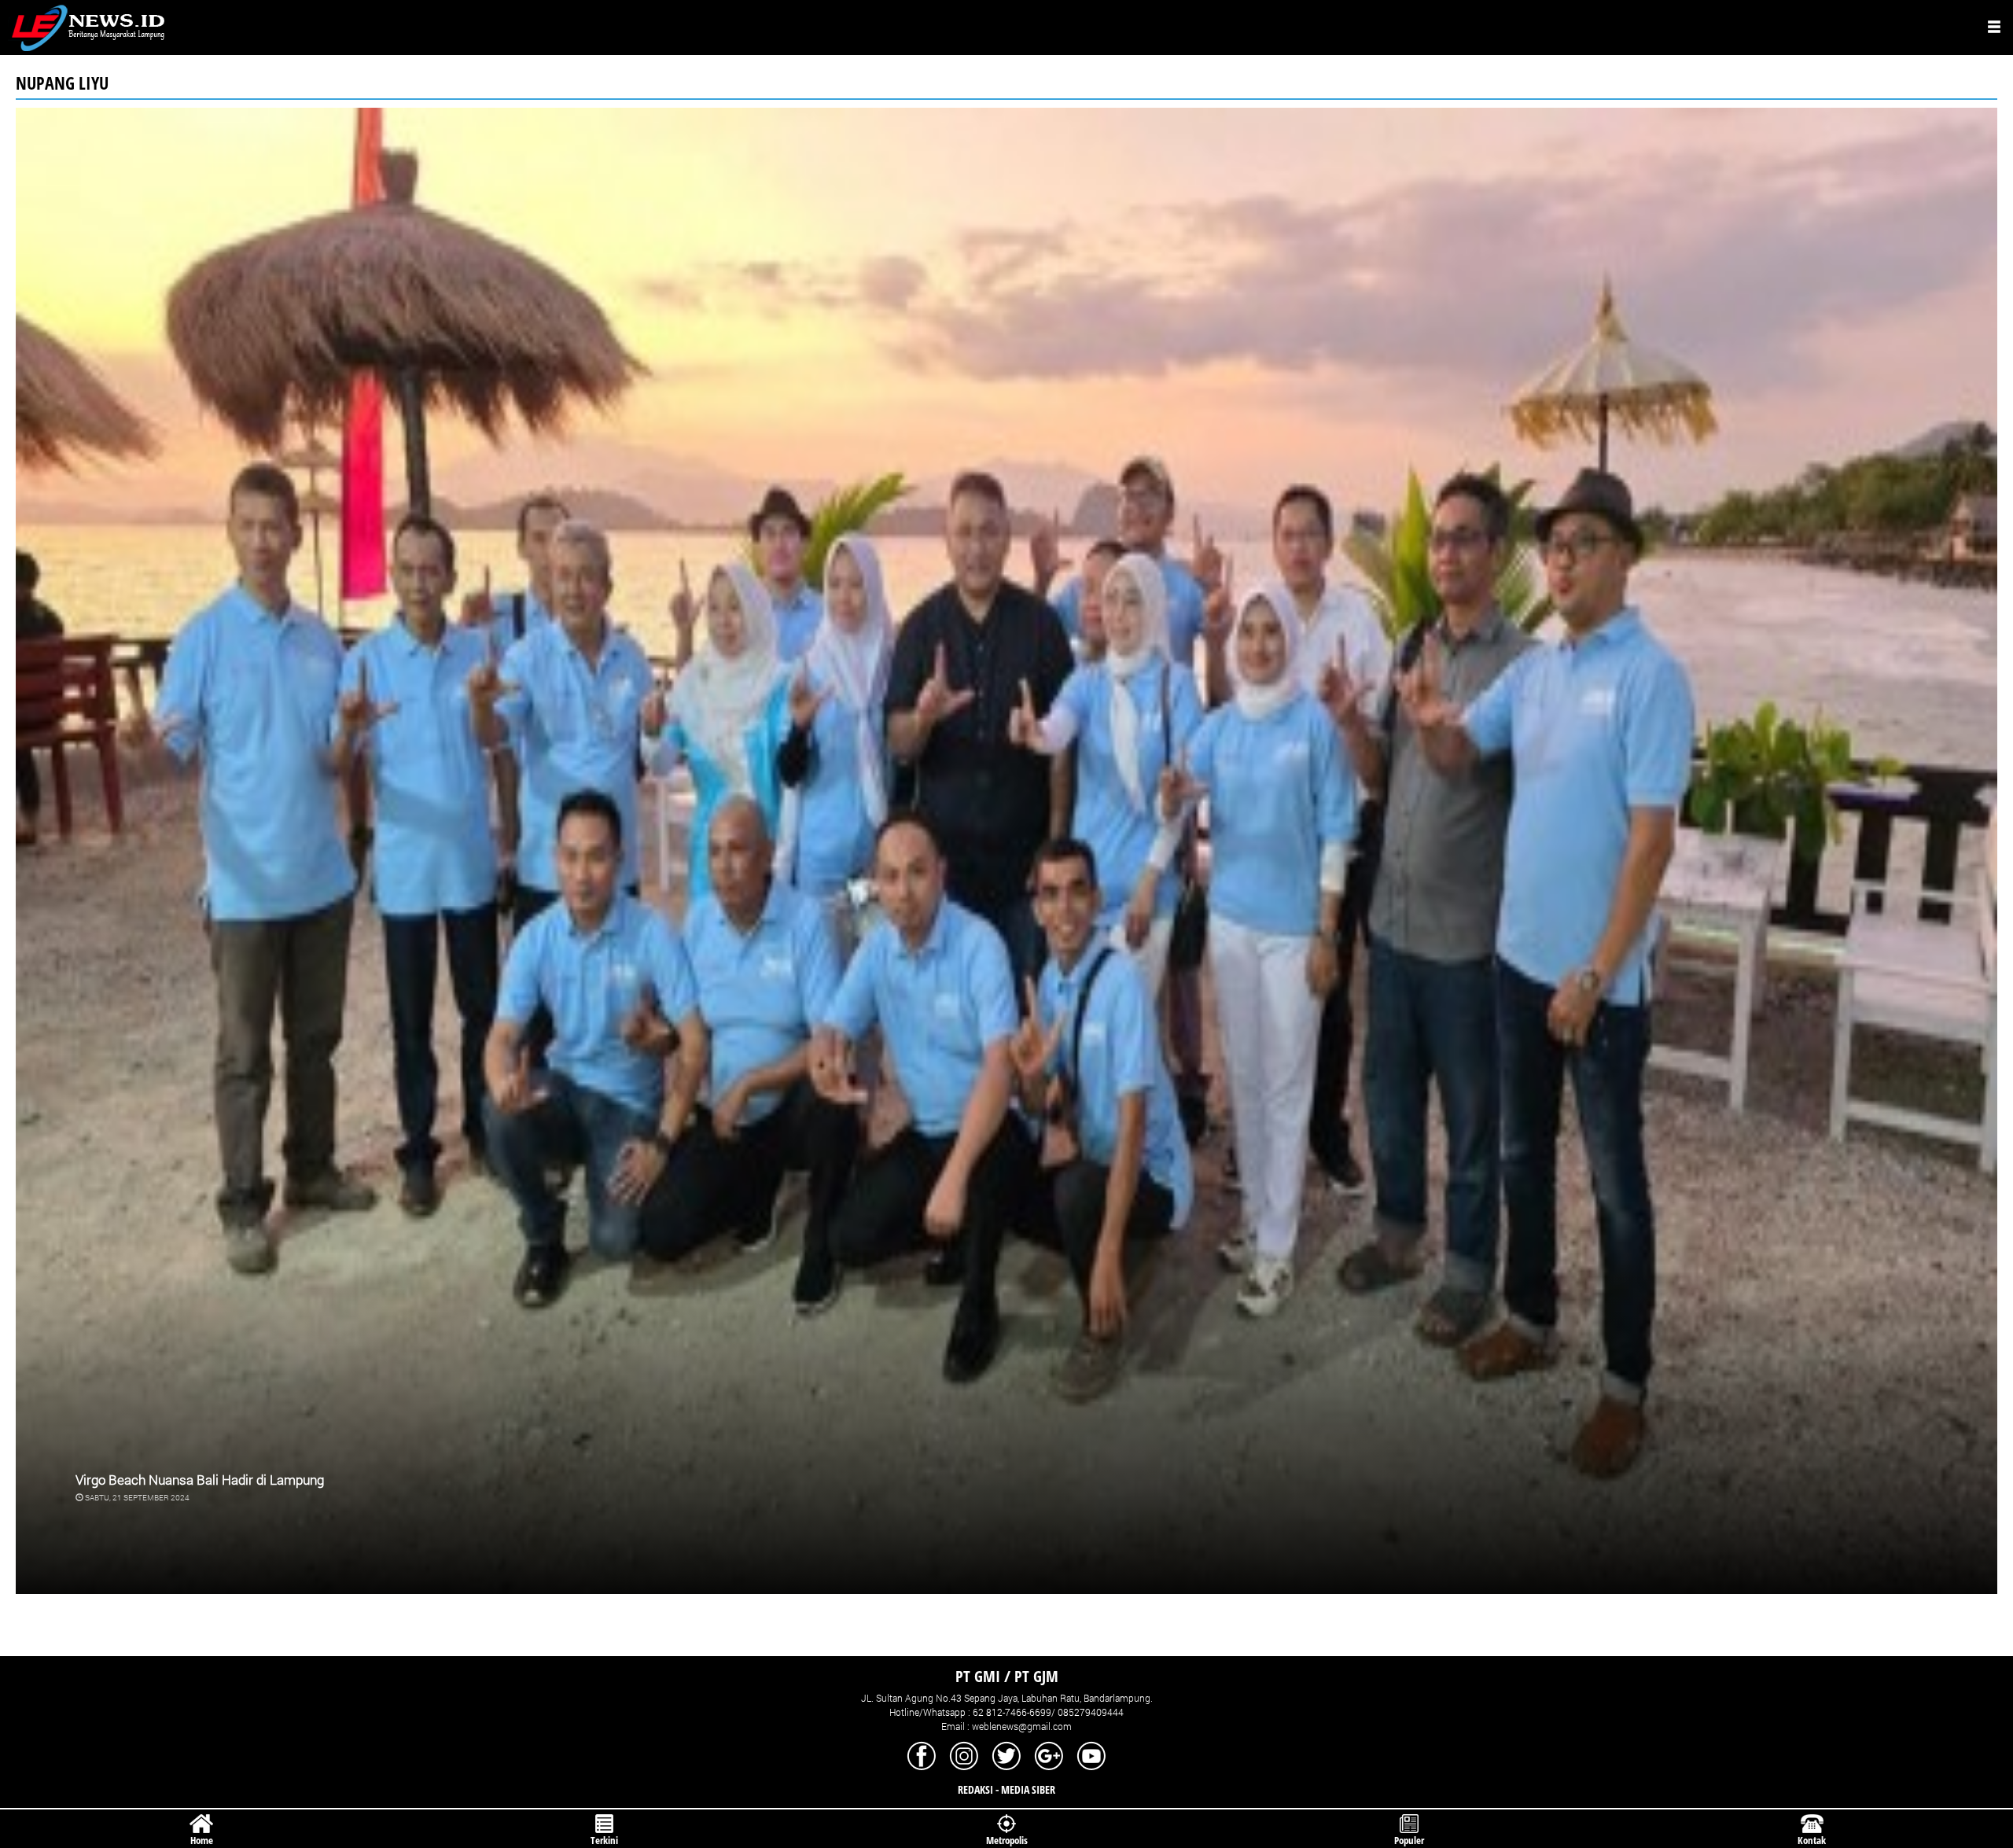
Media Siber (1028, 1789)
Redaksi (975, 1789)
